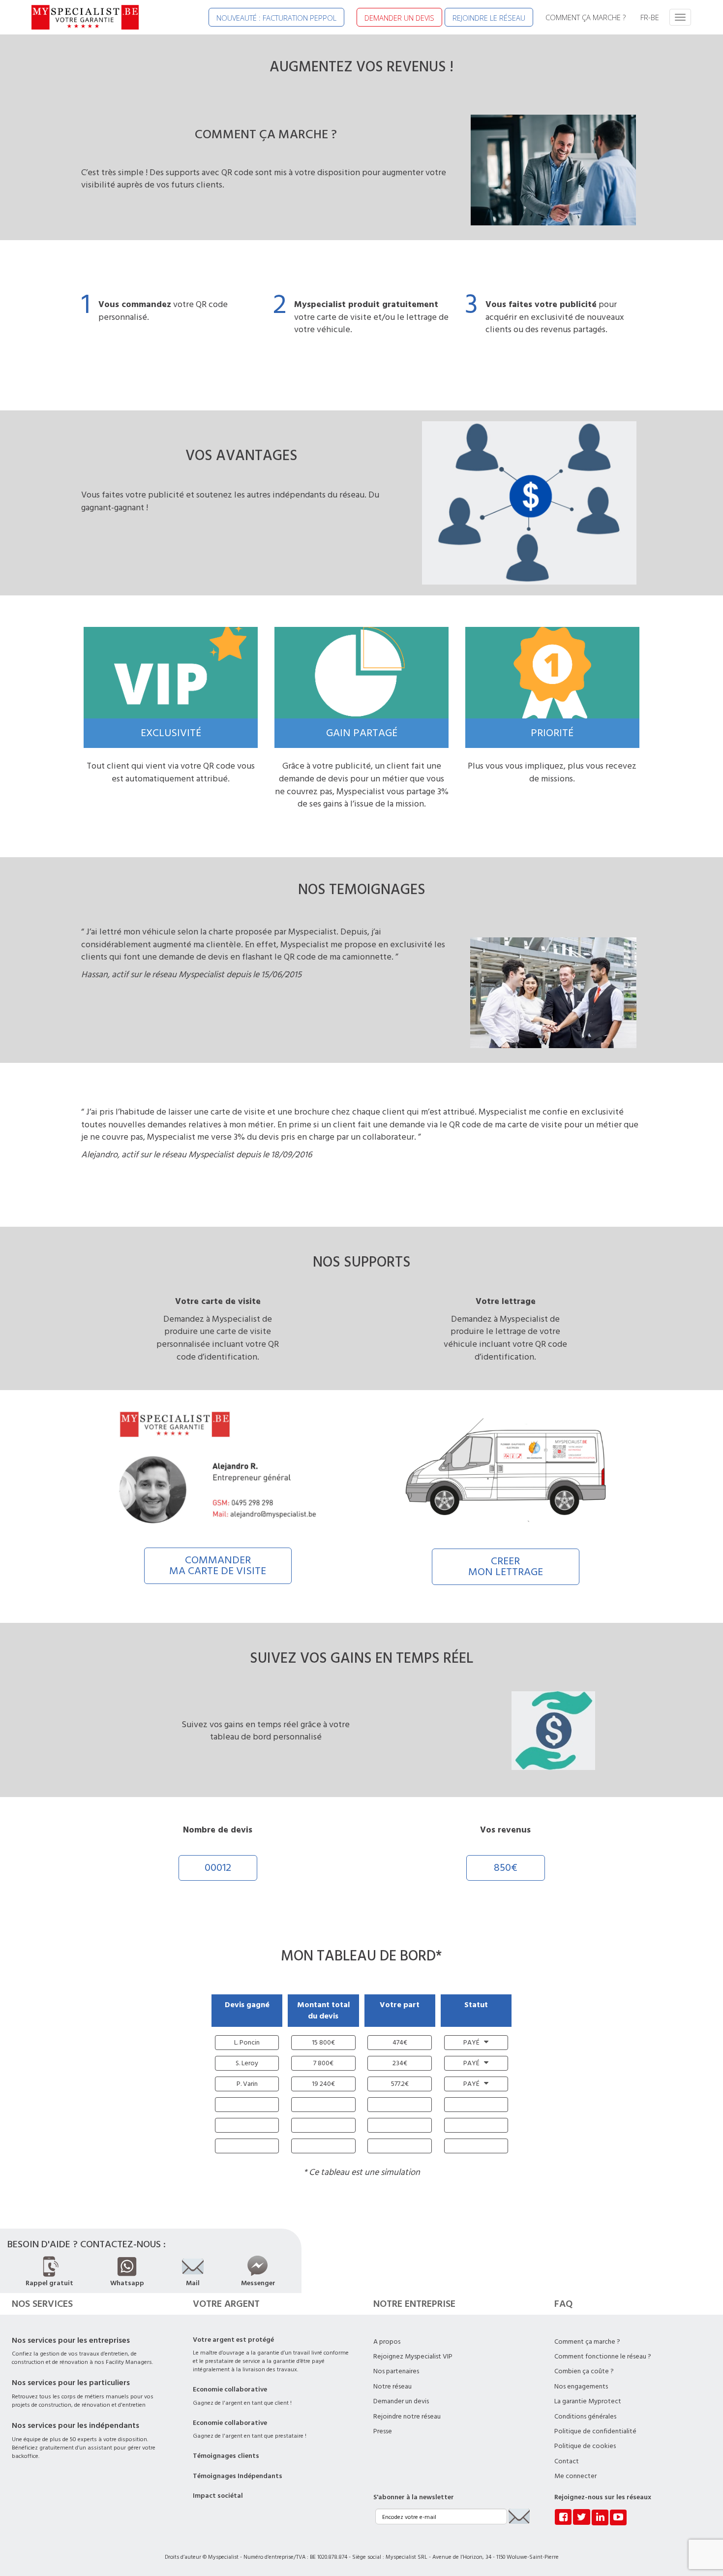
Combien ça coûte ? (584, 2371)
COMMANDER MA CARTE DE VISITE (218, 1566)
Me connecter (575, 2476)
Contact (567, 2461)
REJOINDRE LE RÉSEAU (489, 18)
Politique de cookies (585, 2446)
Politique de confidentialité (595, 2431)
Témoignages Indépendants (238, 2476)
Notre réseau (392, 2387)
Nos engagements (581, 2387)
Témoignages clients (226, 2456)
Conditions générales (585, 2417)
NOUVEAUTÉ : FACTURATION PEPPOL (276, 18)
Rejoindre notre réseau (407, 2417)
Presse (383, 2431)
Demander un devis (401, 2401)
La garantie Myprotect (588, 2401)
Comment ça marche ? (587, 2342)
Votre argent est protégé (233, 2340)
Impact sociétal (218, 2496)
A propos (387, 2342)
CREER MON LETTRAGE (506, 1567)
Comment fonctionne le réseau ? (603, 2357)
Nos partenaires (396, 2371)
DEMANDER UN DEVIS (399, 18)
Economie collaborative (230, 2390)
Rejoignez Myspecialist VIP (413, 2357)
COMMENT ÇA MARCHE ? (586, 17)
